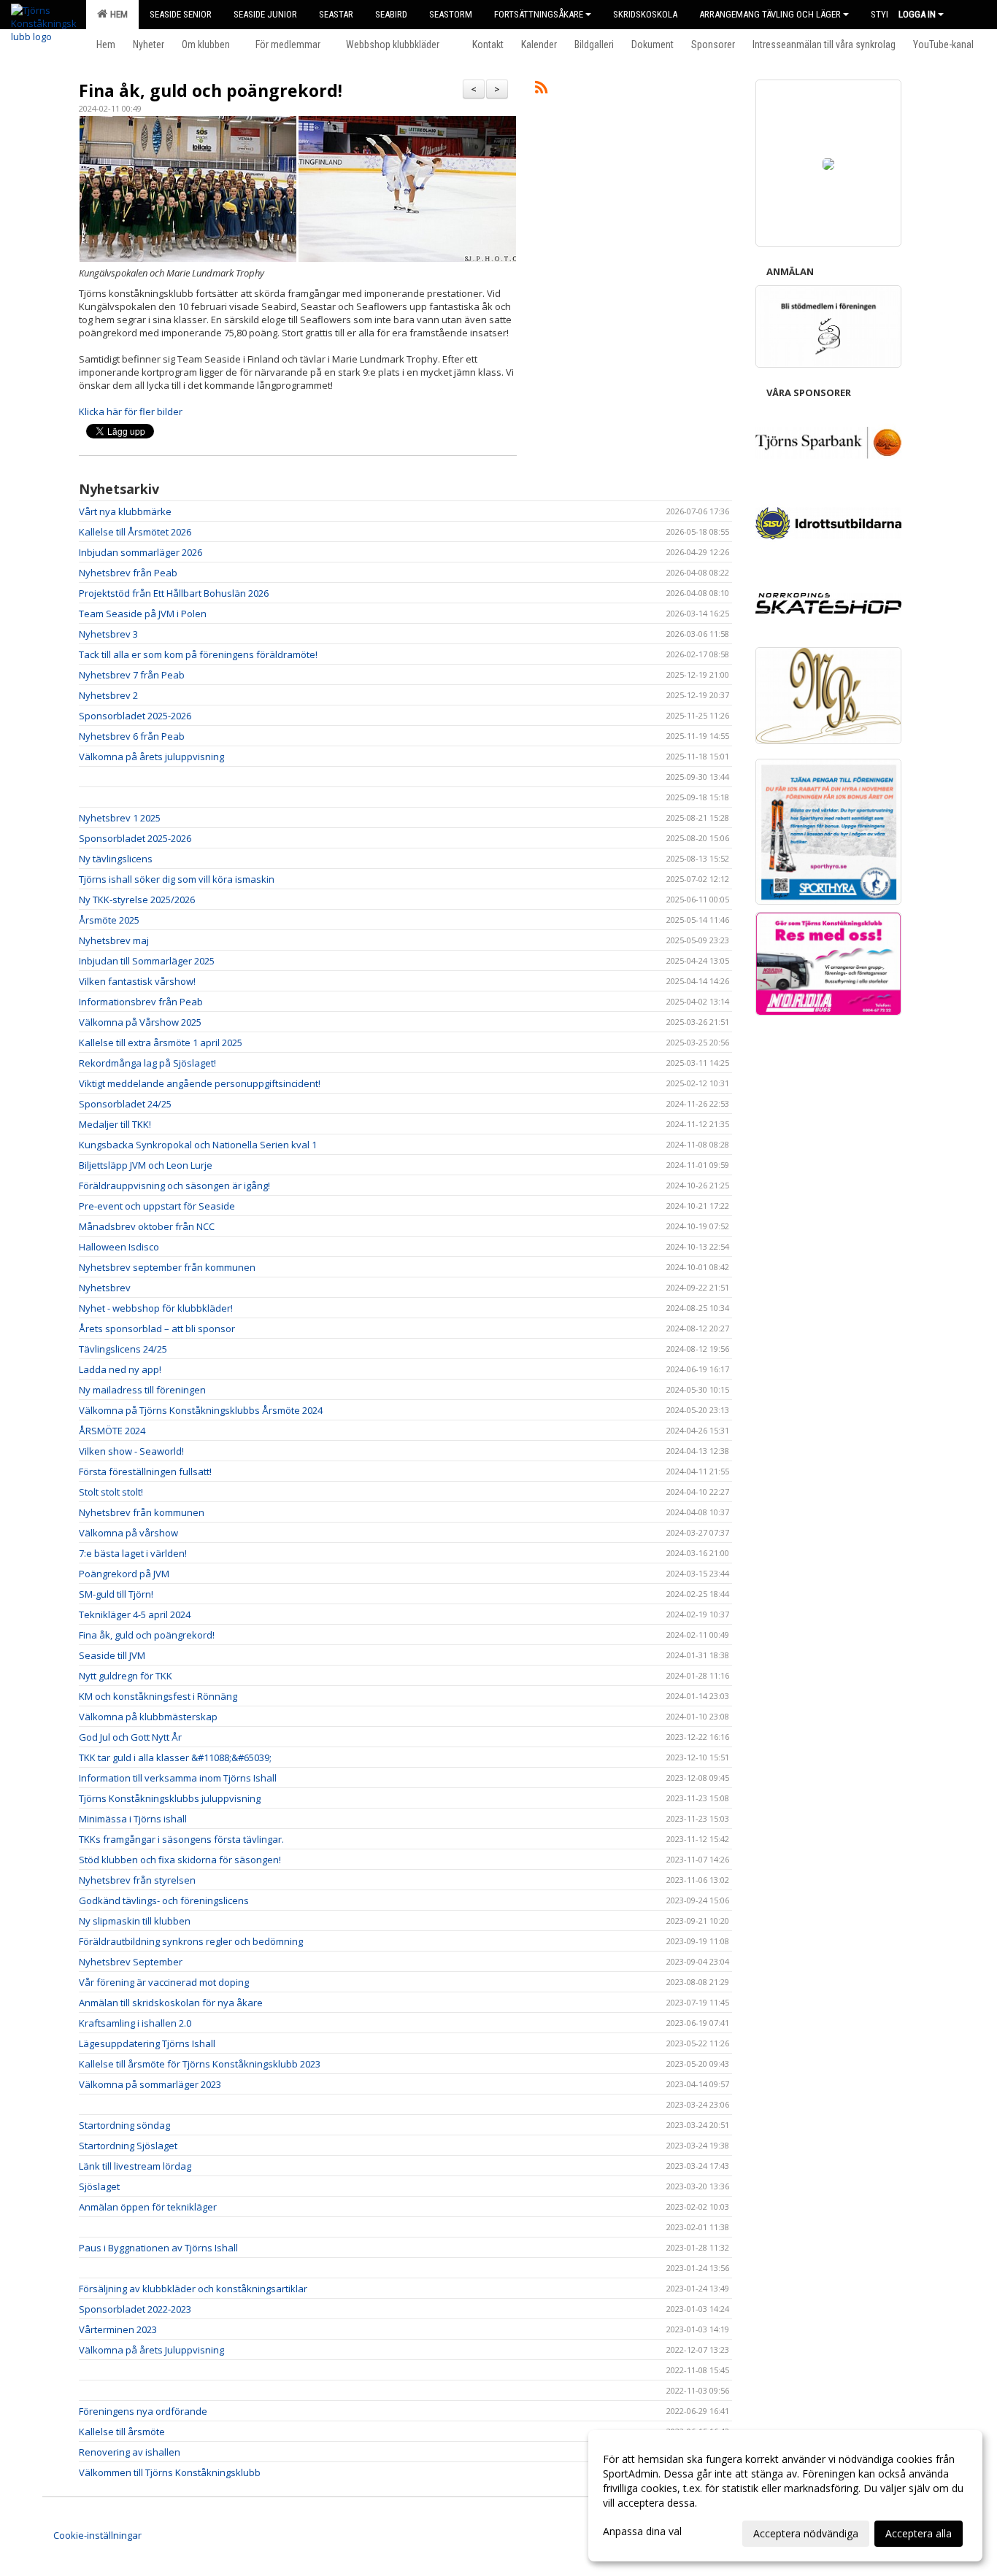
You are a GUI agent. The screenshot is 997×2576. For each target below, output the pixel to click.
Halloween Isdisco (119, 1247)
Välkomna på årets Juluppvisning (151, 2350)
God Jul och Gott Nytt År (130, 1737)
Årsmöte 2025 (109, 920)
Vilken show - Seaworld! (131, 1451)
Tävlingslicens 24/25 (123, 1349)
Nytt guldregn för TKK (126, 1676)
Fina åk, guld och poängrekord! (211, 90)
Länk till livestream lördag (135, 2166)
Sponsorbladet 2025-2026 (135, 716)
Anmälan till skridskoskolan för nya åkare (171, 2003)
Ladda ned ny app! (120, 1369)
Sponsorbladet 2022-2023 (135, 2309)
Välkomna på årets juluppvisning (151, 757)
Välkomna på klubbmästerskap (148, 1717)
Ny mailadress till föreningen (142, 1390)
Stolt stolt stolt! (111, 1492)
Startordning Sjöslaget (128, 2146)
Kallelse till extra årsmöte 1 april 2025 (161, 1043)
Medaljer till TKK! (115, 1124)
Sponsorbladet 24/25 (125, 1104)
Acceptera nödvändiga (806, 2533)
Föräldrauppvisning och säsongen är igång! (174, 1185)
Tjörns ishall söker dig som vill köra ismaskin (177, 879)
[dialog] (785, 2496)
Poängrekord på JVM (124, 1574)
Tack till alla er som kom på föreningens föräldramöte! (198, 654)
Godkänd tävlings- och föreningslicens (164, 1900)
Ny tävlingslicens (116, 859)
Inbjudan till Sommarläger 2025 (147, 961)
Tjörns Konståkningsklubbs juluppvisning (170, 1798)
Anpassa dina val (642, 2531)
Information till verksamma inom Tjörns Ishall (178, 1778)
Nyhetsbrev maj (114, 940)
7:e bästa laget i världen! (133, 1553)
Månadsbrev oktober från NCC (147, 1226)
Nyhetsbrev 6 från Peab (132, 736)
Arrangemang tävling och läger (770, 14)
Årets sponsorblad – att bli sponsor (157, 1328)
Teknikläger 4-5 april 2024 (135, 1614)
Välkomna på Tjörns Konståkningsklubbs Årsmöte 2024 (201, 1410)
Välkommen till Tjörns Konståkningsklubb (170, 2472)
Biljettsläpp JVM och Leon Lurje (146, 1165)
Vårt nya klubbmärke (125, 511)
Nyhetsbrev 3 (108, 634)
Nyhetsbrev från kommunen (142, 1512)
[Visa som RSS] (541, 90)
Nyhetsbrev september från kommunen (167, 1267)
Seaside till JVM (112, 1655)
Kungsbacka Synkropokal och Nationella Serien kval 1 (198, 1145)
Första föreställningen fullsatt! (145, 1471)
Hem (117, 14)
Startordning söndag (124, 2125)
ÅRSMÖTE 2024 (112, 1431)
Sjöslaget (99, 2186)
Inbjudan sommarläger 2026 (140, 552)
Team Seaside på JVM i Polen (143, 614)
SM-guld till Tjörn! (116, 1594)
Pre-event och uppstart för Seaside (157, 1206)
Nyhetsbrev (105, 1288)
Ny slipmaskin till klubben (135, 1921)
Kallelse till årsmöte (122, 2432)
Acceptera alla (919, 2533)
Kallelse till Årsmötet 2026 (135, 532)
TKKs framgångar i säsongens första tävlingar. (181, 1839)
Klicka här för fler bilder (131, 411)
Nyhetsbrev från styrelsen (137, 1880)
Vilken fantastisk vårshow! (137, 981)
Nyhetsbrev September (131, 1962)
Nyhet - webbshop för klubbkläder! (156, 1308)
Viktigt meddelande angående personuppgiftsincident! (200, 1083)
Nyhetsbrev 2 (108, 695)
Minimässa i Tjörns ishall (133, 1819)
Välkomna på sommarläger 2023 (150, 2084)
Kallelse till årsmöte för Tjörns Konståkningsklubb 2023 (200, 2064)
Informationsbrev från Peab (141, 1002)
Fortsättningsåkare (539, 14)
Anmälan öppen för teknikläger (148, 2207)
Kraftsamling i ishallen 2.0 (135, 2023)
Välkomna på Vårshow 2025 (140, 1022)
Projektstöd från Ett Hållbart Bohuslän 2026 (174, 593)
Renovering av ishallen (130, 2452)
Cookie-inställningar (97, 2535)
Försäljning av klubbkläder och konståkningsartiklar (193, 2289)
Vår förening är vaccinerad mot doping (164, 1982)
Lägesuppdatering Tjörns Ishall (147, 2043)
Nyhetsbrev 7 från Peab (132, 675)
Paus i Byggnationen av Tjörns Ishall (158, 2248)
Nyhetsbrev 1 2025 (120, 818)
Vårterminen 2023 (118, 2329)
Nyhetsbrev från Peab (128, 573)
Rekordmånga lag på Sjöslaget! (147, 1063)
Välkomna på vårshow (128, 1533)
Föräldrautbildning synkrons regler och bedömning (191, 1941)
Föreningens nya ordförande (143, 2411)
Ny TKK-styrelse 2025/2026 (137, 900)
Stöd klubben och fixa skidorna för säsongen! (180, 1860)
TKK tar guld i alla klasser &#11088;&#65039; (175, 1757)
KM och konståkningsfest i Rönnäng (158, 1696)
